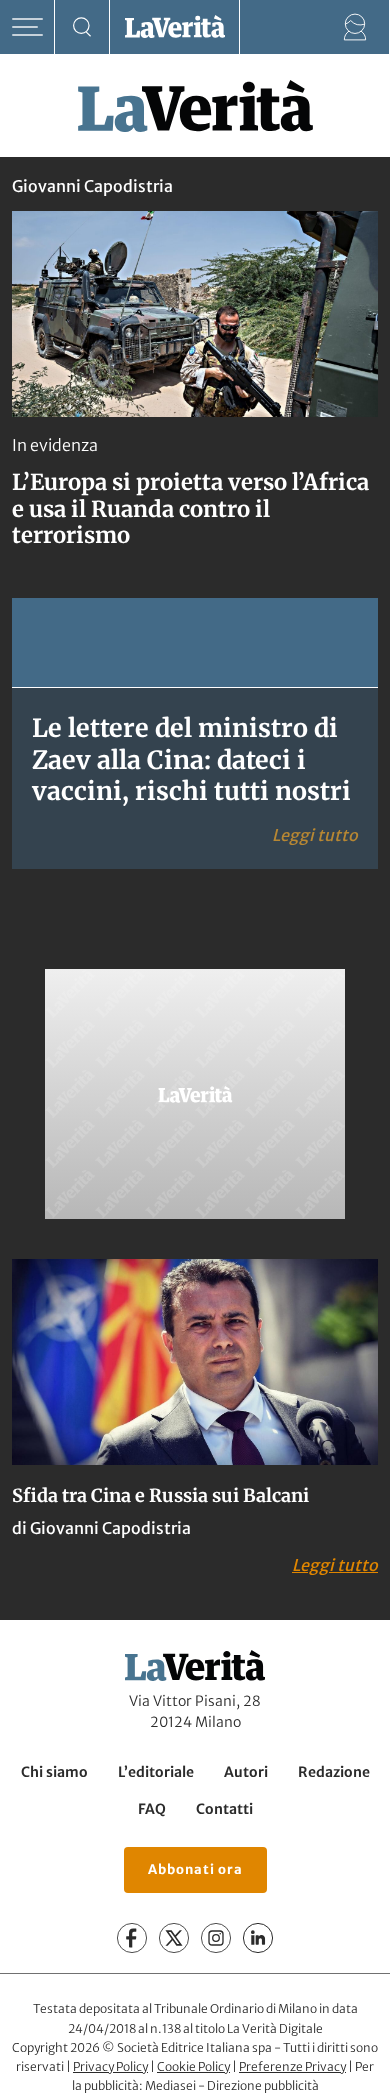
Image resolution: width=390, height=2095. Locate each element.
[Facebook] (132, 1938)
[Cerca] (82, 27)
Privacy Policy (110, 2066)
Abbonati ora (195, 1869)
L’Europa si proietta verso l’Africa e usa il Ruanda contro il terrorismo (190, 508)
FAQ (152, 1809)
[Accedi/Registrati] (355, 27)
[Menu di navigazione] (27, 27)
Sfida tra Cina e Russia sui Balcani (160, 1495)
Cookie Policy (193, 2066)
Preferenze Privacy (292, 2066)
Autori (246, 1772)
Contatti (224, 1809)
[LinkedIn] (258, 1938)
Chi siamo (54, 1772)
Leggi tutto (315, 834)
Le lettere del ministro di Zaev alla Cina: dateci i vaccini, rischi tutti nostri (191, 759)
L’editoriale (156, 1772)
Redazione (334, 1772)
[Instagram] (216, 1938)
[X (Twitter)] (174, 1938)
